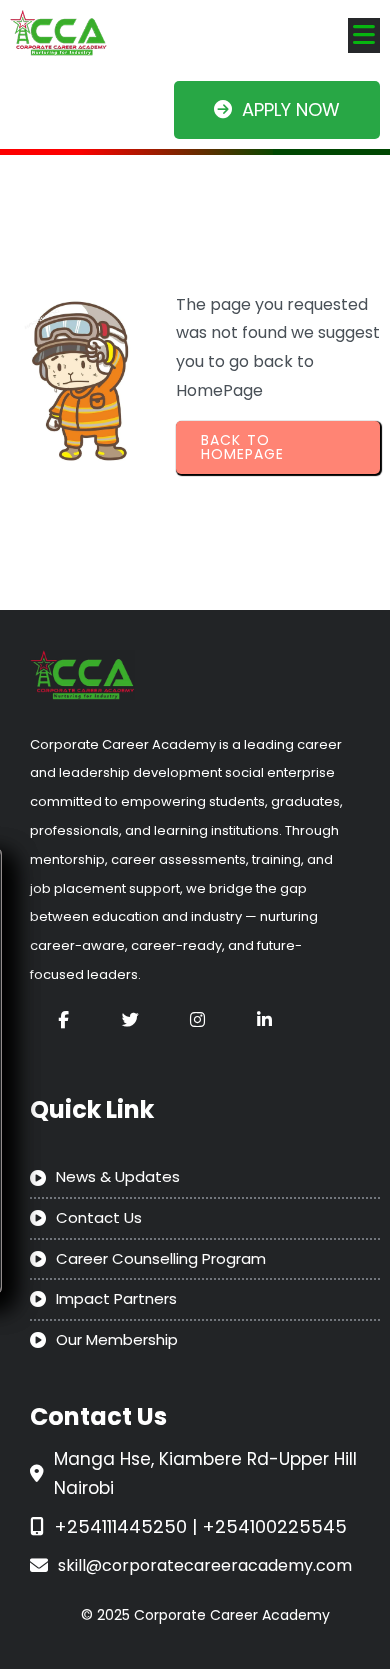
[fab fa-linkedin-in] (264, 1019)
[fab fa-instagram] (197, 1019)
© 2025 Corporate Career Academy (205, 1615)
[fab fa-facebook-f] (63, 1019)
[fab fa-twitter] (130, 1019)
